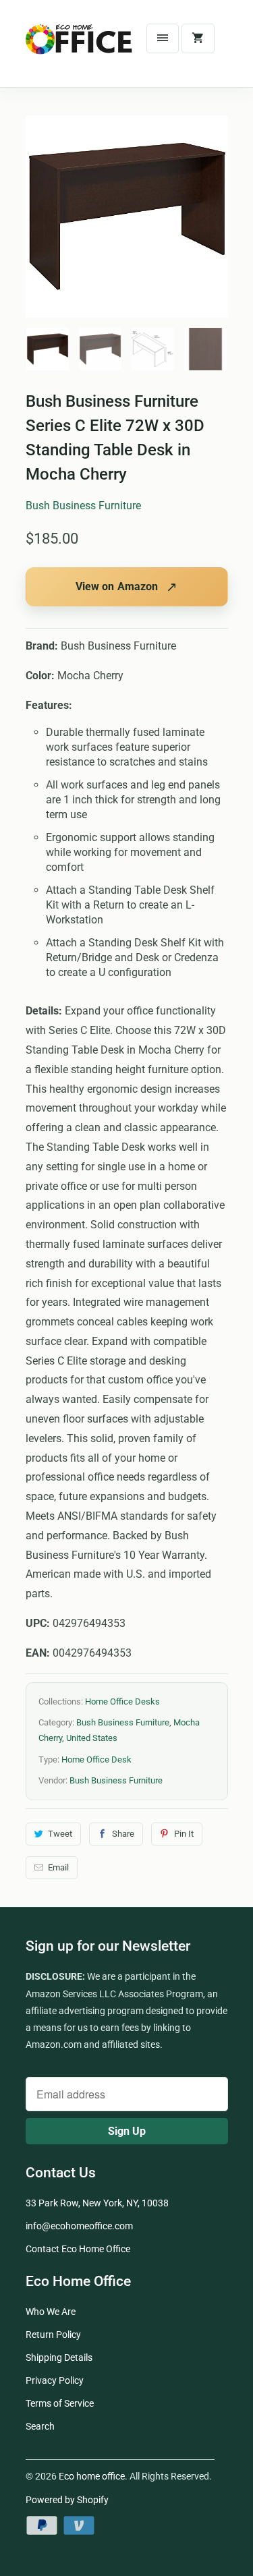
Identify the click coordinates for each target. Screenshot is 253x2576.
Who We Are (51, 2312)
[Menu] (163, 38)
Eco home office (92, 2476)
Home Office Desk (96, 1759)
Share (123, 1834)
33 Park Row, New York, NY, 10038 (97, 2203)
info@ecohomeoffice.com (79, 2226)
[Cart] (198, 38)
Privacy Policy (55, 2380)
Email (58, 1867)
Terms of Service (60, 2403)
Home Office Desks (122, 1701)
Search (40, 2426)
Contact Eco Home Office (78, 2249)
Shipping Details (59, 2357)
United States (92, 1738)
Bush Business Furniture (83, 506)
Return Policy (53, 2335)
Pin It (184, 1834)
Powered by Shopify (67, 2500)
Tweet (60, 1834)
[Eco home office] (80, 49)
